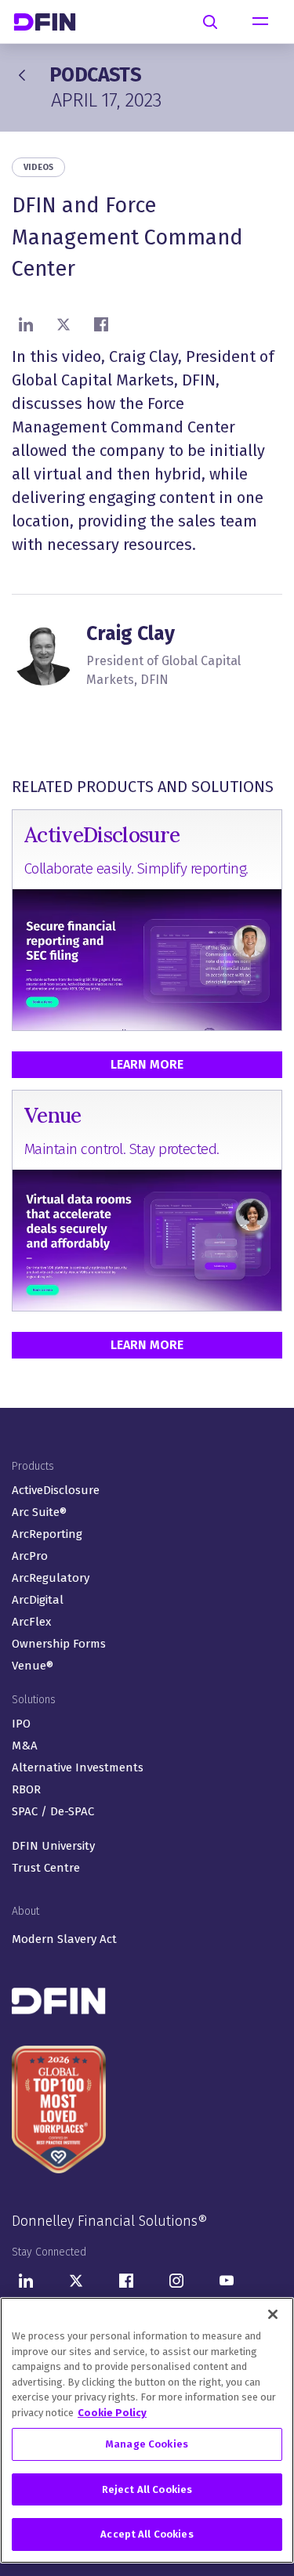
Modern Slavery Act (64, 1939)
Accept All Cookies (147, 2534)
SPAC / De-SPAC (53, 1811)
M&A (25, 1746)
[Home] (51, 22)
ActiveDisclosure (56, 1490)
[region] (147, 2430)
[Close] (273, 2314)
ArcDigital (38, 1600)
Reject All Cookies (147, 2489)
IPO (21, 1724)
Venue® (33, 1666)
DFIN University (53, 1846)
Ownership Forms (59, 1644)
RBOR (26, 1789)
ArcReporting (47, 1534)
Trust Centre (46, 1868)
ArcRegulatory (51, 1578)
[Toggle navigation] (260, 22)
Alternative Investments (78, 1767)
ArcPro (30, 1556)
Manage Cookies (147, 2444)
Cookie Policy (112, 2413)
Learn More (147, 1064)
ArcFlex (31, 1622)
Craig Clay (131, 634)
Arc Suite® (39, 1512)
